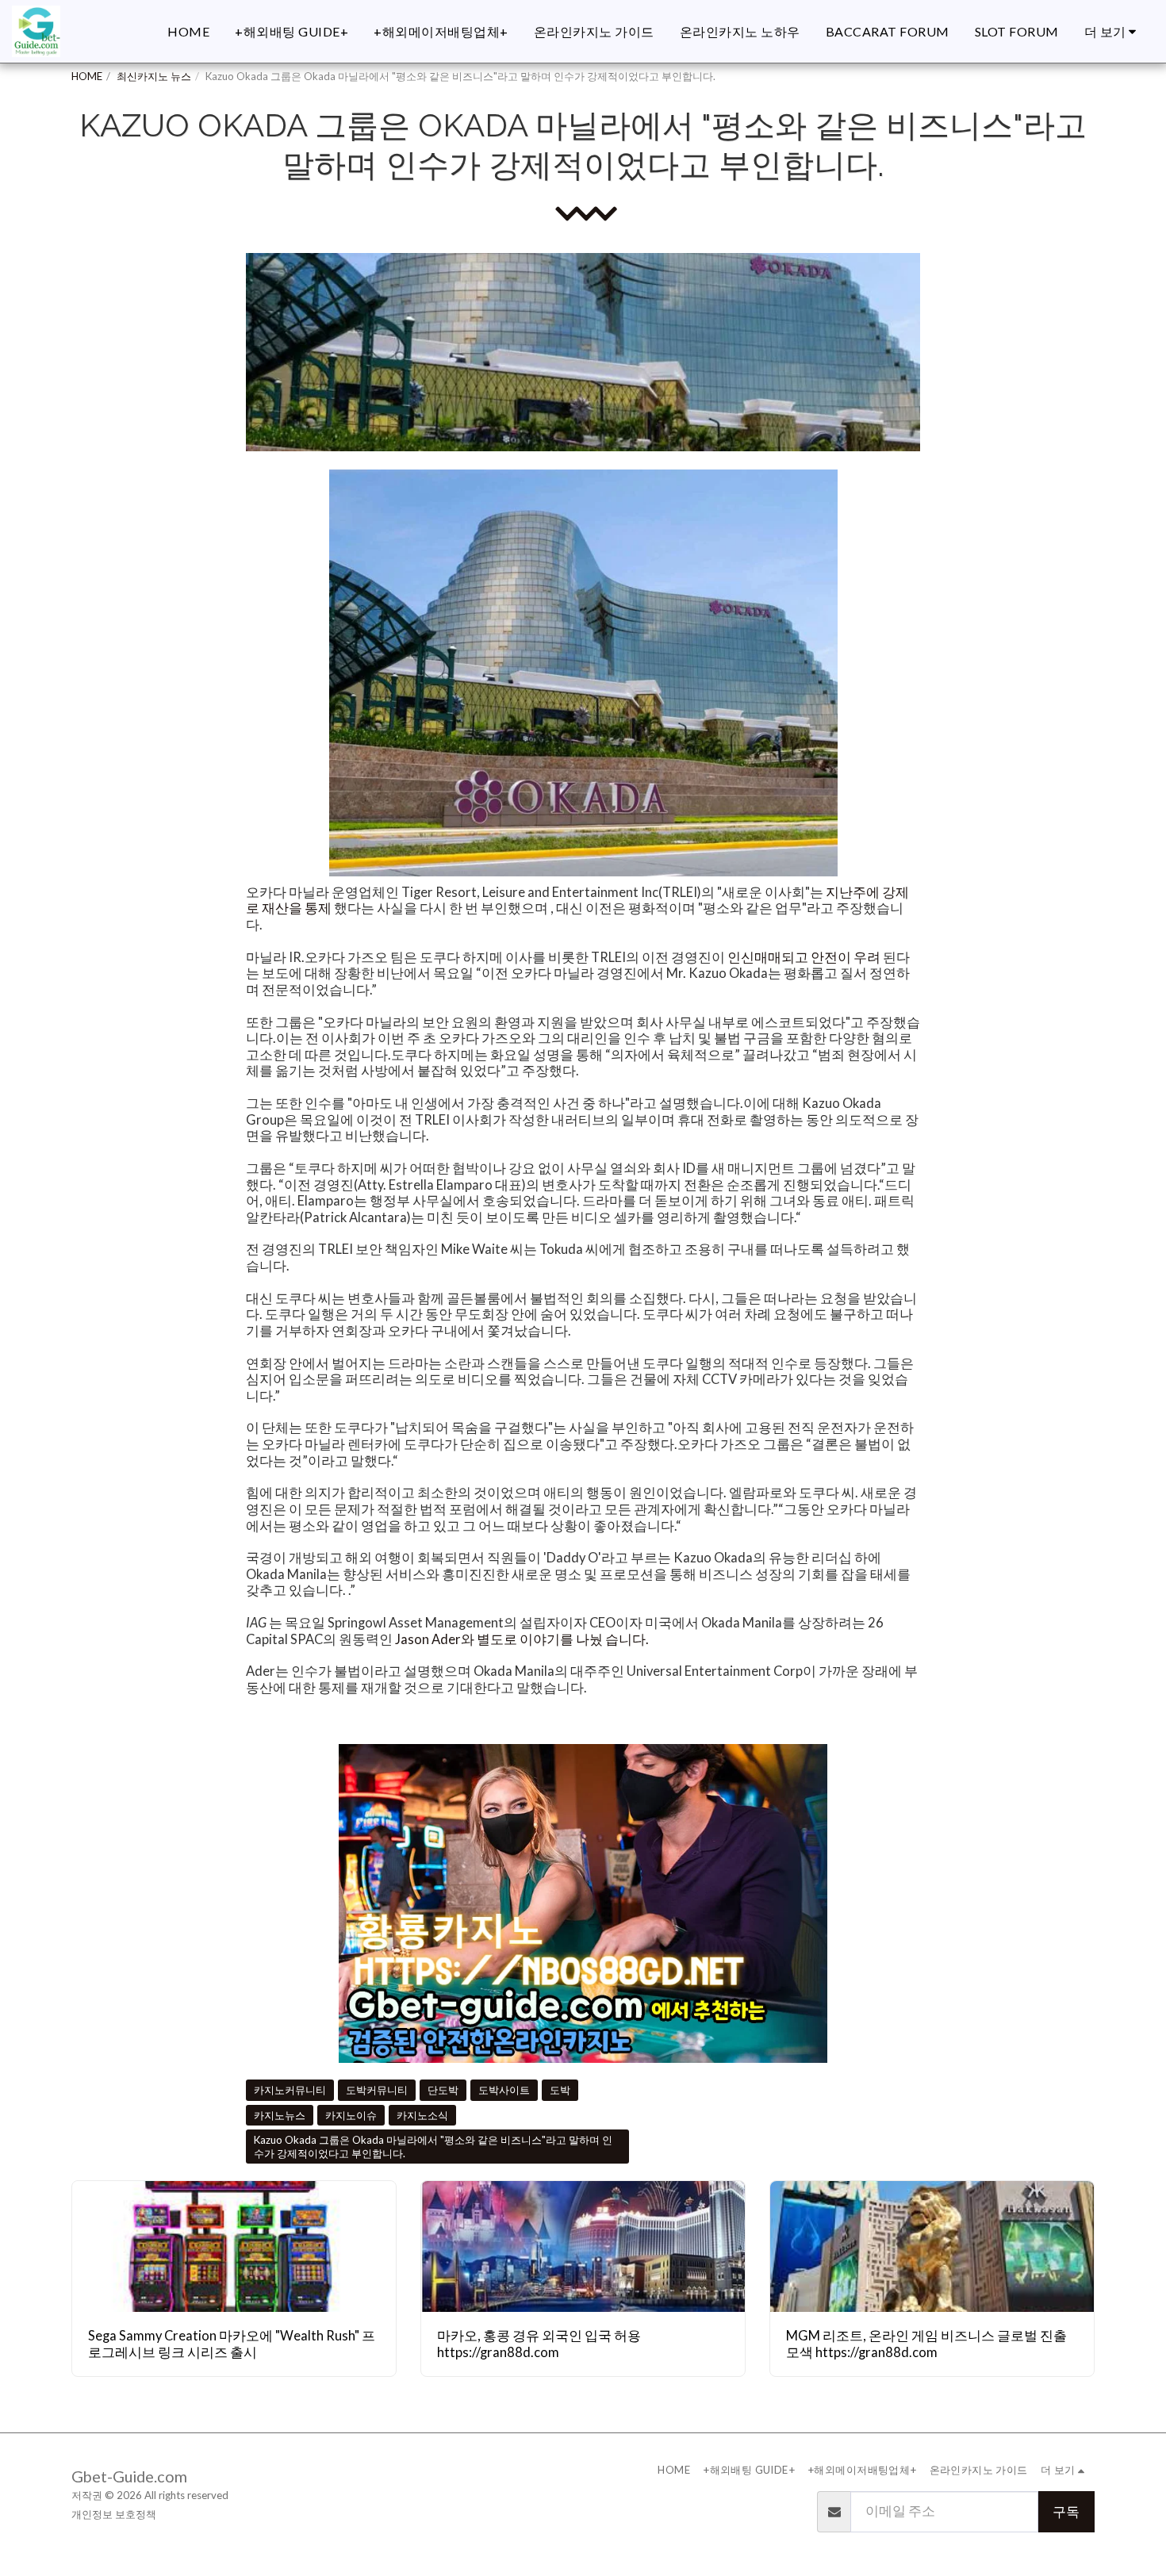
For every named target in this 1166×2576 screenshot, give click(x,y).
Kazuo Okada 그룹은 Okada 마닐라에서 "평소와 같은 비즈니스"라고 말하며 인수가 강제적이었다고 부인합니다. (433, 2147)
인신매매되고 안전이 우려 (804, 957)
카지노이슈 (351, 2115)
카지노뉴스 (280, 2115)
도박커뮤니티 (377, 2090)
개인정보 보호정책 (114, 2514)
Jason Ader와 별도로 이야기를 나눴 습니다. (523, 1639)
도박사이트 (504, 2090)
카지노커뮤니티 (290, 2090)
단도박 (443, 2090)
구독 (1066, 2512)
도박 (560, 2090)
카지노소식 (422, 2115)
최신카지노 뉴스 (154, 76)
